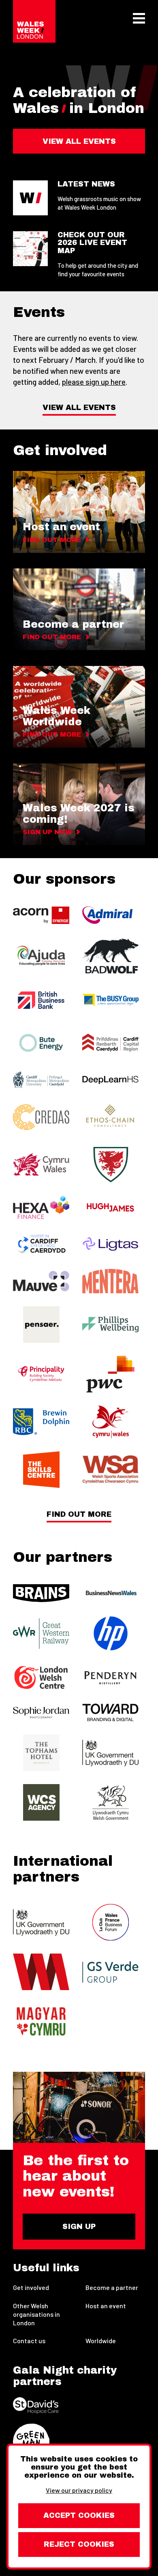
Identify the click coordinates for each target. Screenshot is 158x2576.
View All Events (79, 408)
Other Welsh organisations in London (36, 2314)
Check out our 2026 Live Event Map (92, 243)
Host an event (106, 2306)
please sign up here (94, 382)
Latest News (86, 184)
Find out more (79, 1515)
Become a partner (112, 2287)
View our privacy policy (79, 2490)
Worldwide (101, 2341)
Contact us (29, 2341)
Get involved (31, 2287)
